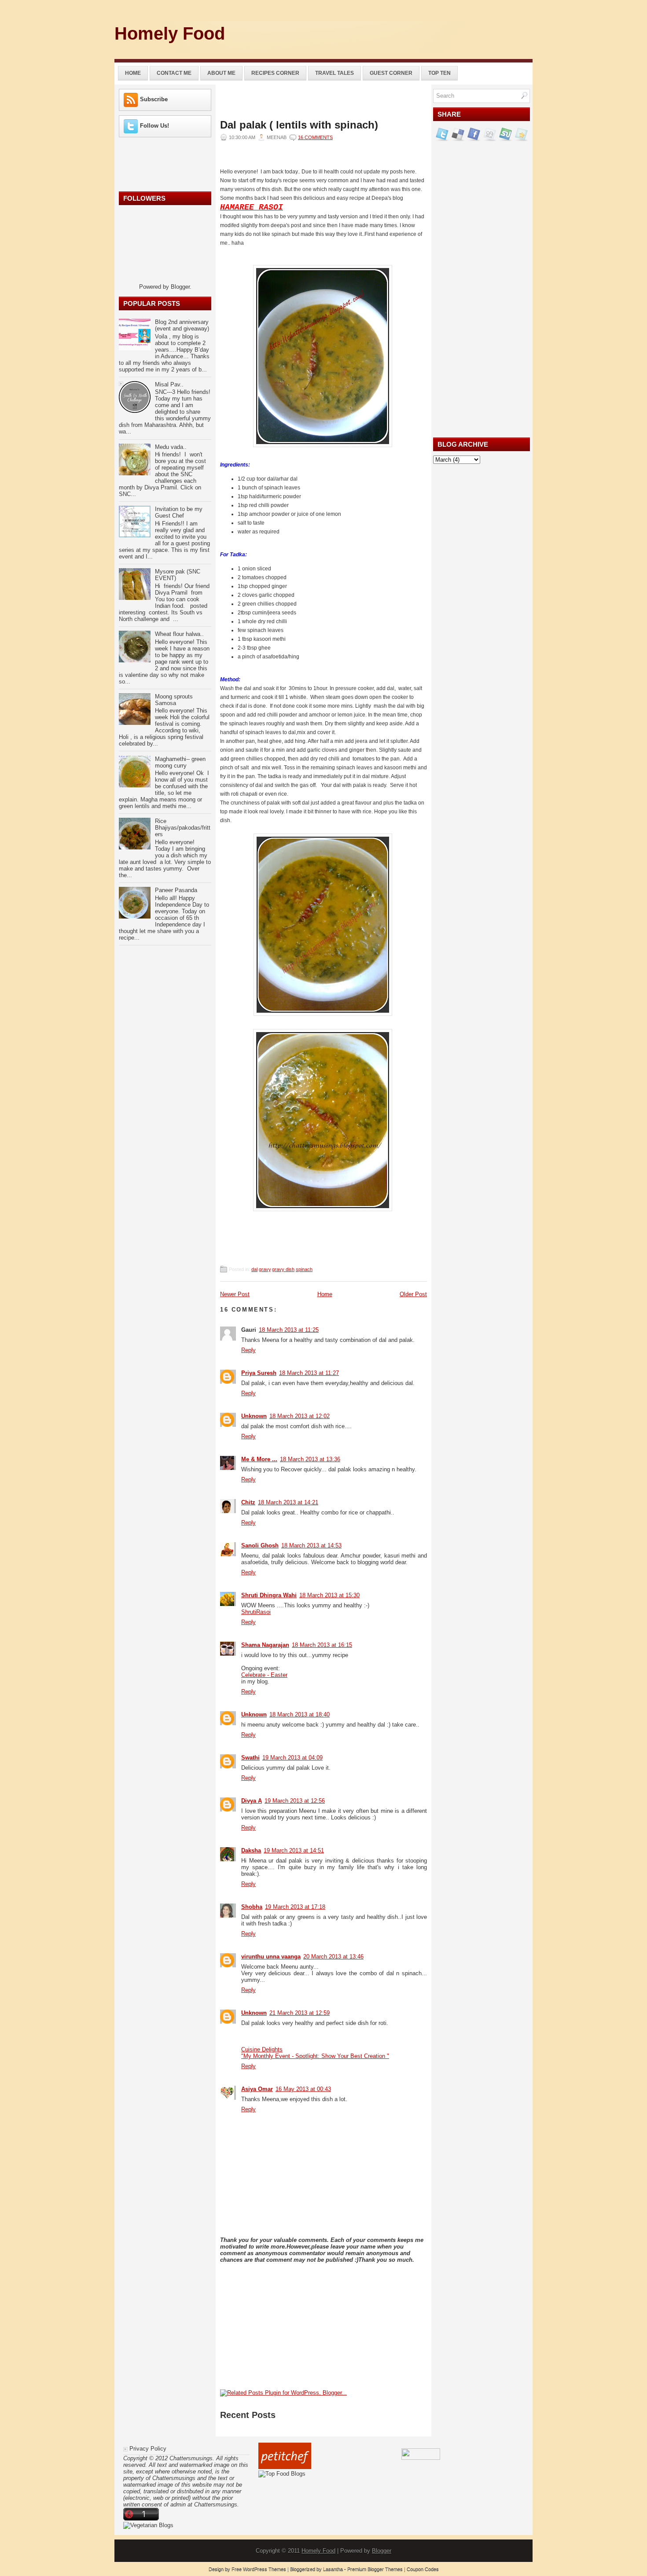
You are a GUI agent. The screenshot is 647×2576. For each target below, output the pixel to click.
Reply (248, 1350)
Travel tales (335, 73)
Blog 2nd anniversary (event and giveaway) (182, 325)
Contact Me (174, 73)
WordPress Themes (265, 2569)
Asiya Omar (257, 2089)
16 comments (315, 137)
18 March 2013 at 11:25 (289, 1330)
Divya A (252, 1801)
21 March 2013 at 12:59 (300, 2013)
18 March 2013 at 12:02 (300, 1416)
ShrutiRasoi (256, 1612)
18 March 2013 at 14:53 (311, 1545)
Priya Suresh (259, 1373)
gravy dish (283, 1269)
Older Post (413, 1294)
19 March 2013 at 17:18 (295, 1907)
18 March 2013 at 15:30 (329, 1595)
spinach (304, 1269)
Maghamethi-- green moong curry (180, 762)
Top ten (439, 73)
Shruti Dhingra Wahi (269, 1595)
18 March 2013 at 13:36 (310, 1459)
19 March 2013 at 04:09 (292, 1758)
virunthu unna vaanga (271, 1957)
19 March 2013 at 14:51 (294, 1850)
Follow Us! (154, 126)
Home (133, 73)
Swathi (250, 1758)
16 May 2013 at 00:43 (303, 2089)
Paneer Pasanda (176, 890)
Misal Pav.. (169, 384)
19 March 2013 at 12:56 (295, 1801)
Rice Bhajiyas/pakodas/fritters (183, 828)
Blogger (180, 287)
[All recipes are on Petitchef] (285, 2467)
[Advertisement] (430, 37)
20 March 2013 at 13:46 (333, 1957)
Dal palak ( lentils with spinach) (299, 125)
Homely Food (170, 33)
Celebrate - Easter (264, 1675)
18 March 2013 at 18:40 (300, 1714)
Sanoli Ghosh (260, 1545)
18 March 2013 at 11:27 (309, 1373)
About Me (221, 73)
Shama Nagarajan (265, 1645)
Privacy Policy (148, 2449)
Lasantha (333, 2569)
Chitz (248, 1502)
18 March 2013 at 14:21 (288, 1502)
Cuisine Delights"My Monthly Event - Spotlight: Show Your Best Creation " (315, 2053)
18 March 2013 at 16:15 (322, 1645)
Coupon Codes (423, 2569)
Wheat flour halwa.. (179, 634)
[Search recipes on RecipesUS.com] (282, 2474)
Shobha (252, 1907)
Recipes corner (275, 73)
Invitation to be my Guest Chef (179, 512)
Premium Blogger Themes (375, 2569)
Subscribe (154, 99)
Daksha (251, 1850)
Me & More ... (259, 1459)
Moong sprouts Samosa (174, 700)
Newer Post (235, 1294)
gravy (265, 1269)
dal (254, 1269)
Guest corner (391, 73)
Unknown (254, 1416)
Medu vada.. (171, 447)
